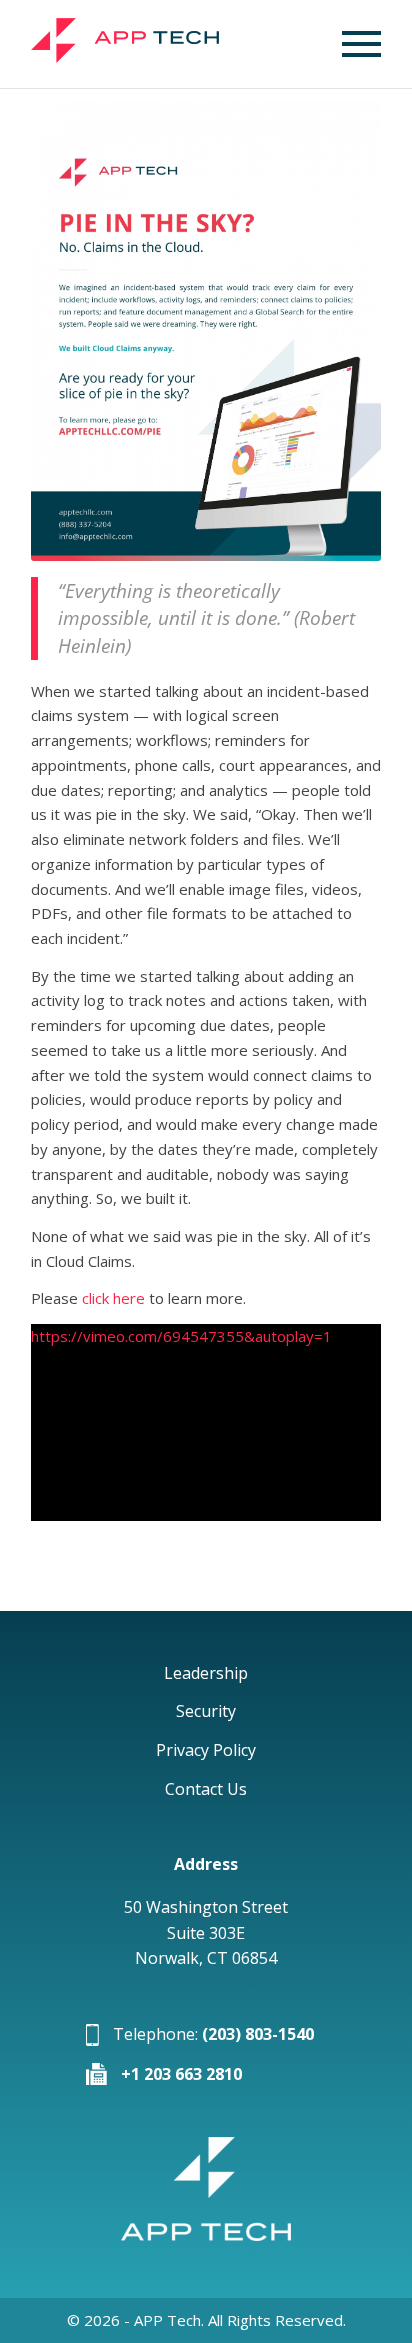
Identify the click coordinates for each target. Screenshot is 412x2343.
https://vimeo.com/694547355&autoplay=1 (181, 1336)
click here (113, 1298)
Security (206, 1711)
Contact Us (206, 1789)
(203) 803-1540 (258, 2034)
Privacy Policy (206, 1750)
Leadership (206, 1673)
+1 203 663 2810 (181, 2074)
